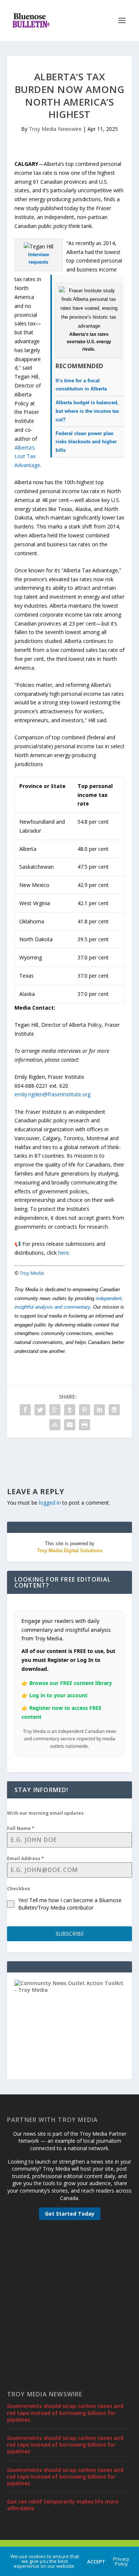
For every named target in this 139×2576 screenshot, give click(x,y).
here (64, 1253)
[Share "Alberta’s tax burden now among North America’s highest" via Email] (70, 1425)
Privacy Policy (121, 2561)
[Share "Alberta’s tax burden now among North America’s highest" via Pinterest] (85, 1410)
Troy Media (32, 1273)
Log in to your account (58, 1695)
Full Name (21, 1828)
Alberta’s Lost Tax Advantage (27, 456)
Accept (96, 2561)
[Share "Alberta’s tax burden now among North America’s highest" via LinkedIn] (99, 1410)
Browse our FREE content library (71, 1683)
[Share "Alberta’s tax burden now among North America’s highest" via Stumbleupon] (55, 1425)
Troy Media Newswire (55, 129)
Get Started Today (70, 2214)
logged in (50, 1503)
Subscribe (70, 1934)
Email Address (26, 1858)
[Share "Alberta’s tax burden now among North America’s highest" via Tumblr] (70, 1410)
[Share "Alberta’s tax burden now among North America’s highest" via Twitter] (40, 1410)
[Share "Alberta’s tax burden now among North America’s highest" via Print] (85, 1425)
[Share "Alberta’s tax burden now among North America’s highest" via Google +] (55, 1410)
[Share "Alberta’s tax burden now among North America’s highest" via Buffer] (114, 1410)
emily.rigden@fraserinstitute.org (52, 1094)
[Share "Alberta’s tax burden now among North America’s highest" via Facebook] (25, 1410)
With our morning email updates (45, 1813)
